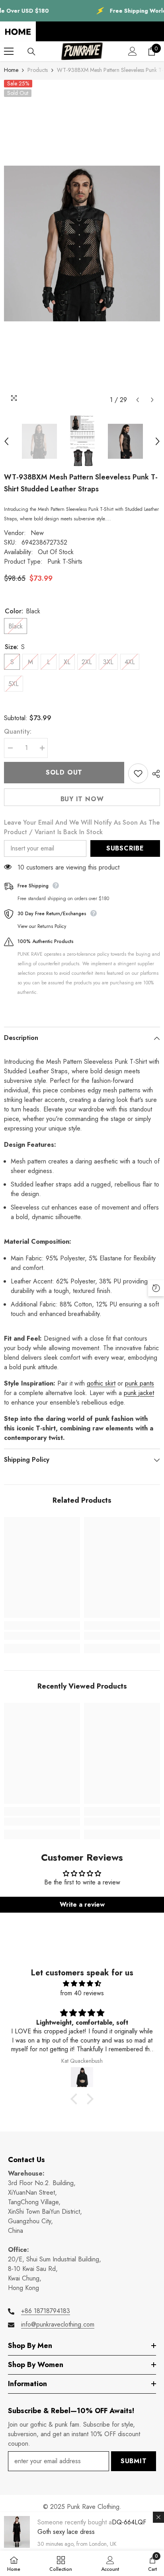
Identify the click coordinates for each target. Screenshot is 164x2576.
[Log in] (133, 51)
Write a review (82, 1904)
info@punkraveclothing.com (58, 2324)
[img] (82, 1984)
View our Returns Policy (42, 926)
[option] (82, 243)
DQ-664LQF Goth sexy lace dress (92, 2527)
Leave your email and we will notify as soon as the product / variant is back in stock (82, 827)
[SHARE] (154, 774)
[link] (42, 1636)
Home (11, 70)
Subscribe (125, 848)
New (37, 533)
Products (38, 70)
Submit (134, 2461)
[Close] (158, 2517)
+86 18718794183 (46, 2311)
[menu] (9, 51)
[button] (138, 400)
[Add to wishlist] (138, 773)
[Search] (31, 52)
